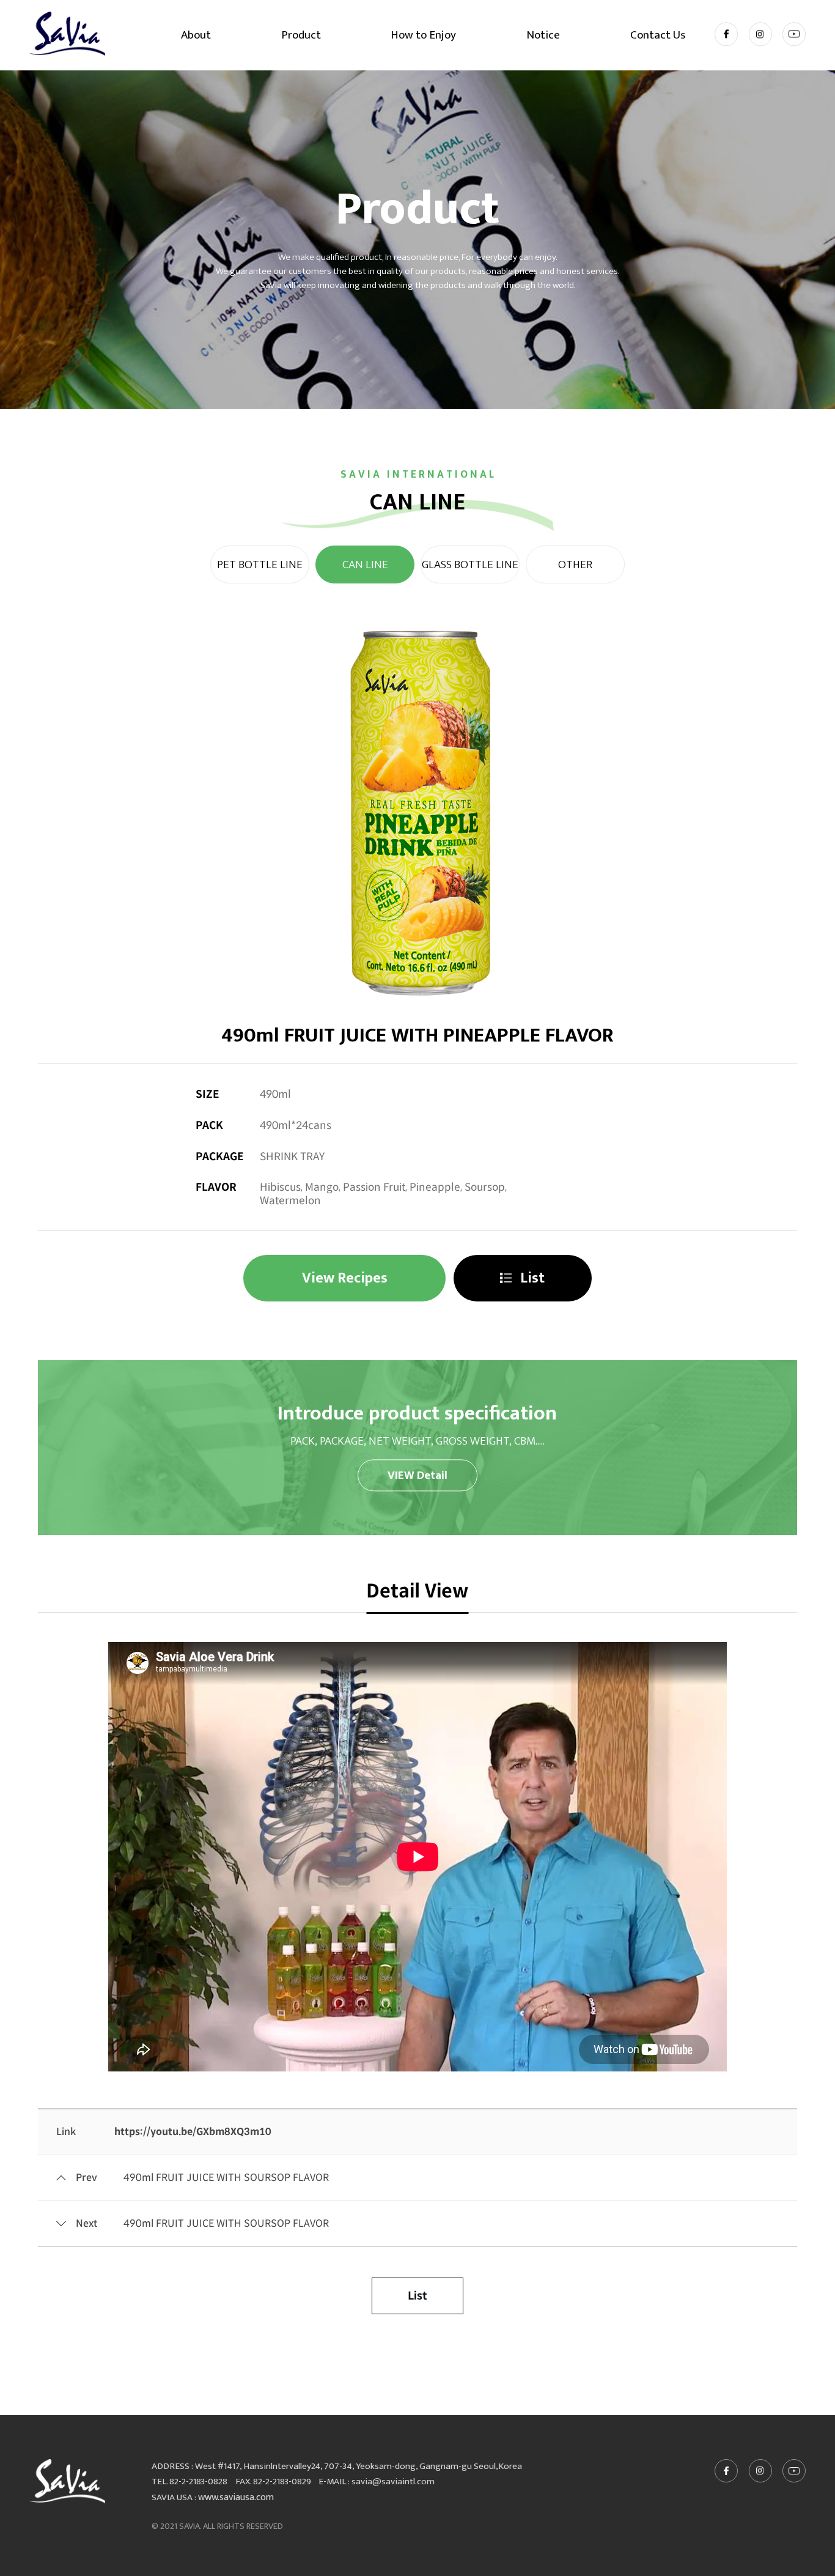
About (196, 35)
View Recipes (345, 1278)
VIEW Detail (417, 1475)
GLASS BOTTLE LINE (470, 564)
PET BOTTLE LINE (260, 564)
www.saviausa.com (236, 2497)
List (531, 1278)
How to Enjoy (423, 35)
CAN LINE (365, 564)
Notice (543, 35)
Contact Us (658, 35)
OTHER (575, 564)
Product (301, 35)
